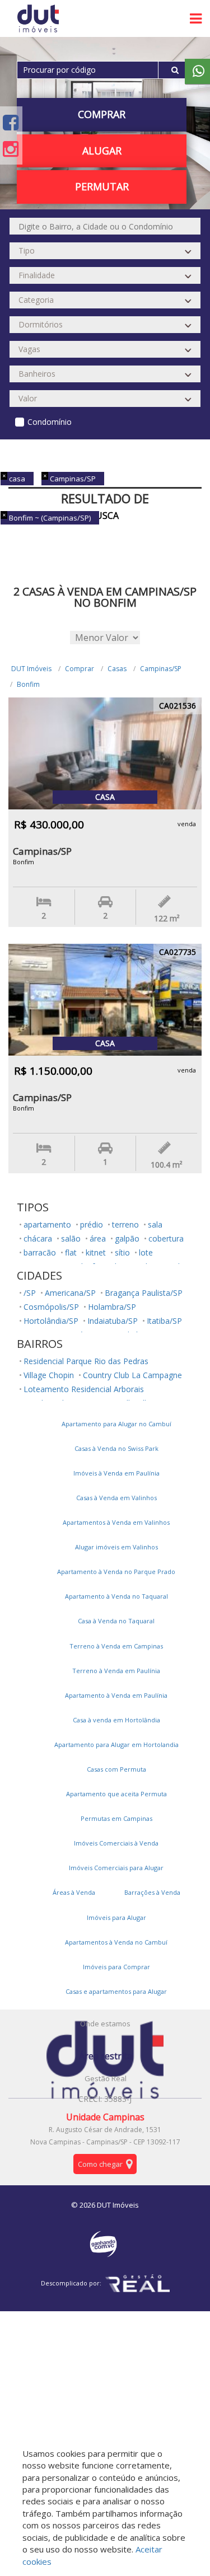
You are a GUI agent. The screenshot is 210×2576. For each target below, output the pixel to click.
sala (155, 1224)
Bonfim (28, 684)
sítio (122, 1252)
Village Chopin (49, 1375)
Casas (117, 669)
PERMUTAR (102, 186)
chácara (38, 1238)
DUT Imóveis (31, 669)
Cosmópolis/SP (51, 1307)
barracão (40, 1252)
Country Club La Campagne (132, 1375)
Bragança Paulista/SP (144, 1293)
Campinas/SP (161, 669)
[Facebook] (11, 122)
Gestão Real (106, 2078)
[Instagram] (11, 149)
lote (146, 1252)
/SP (30, 1293)
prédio (92, 1224)
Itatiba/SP (164, 1321)
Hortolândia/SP (51, 1321)
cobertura (166, 1238)
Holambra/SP (112, 1307)
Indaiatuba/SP (113, 1321)
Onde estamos (105, 2024)
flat (71, 1252)
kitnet (96, 1252)
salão (71, 1238)
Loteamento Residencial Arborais (84, 1389)
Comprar (80, 669)
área (98, 1238)
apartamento (47, 1224)
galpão (127, 1238)
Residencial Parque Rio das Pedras (86, 1361)
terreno (125, 1224)
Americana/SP (70, 1293)
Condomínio (50, 422)
